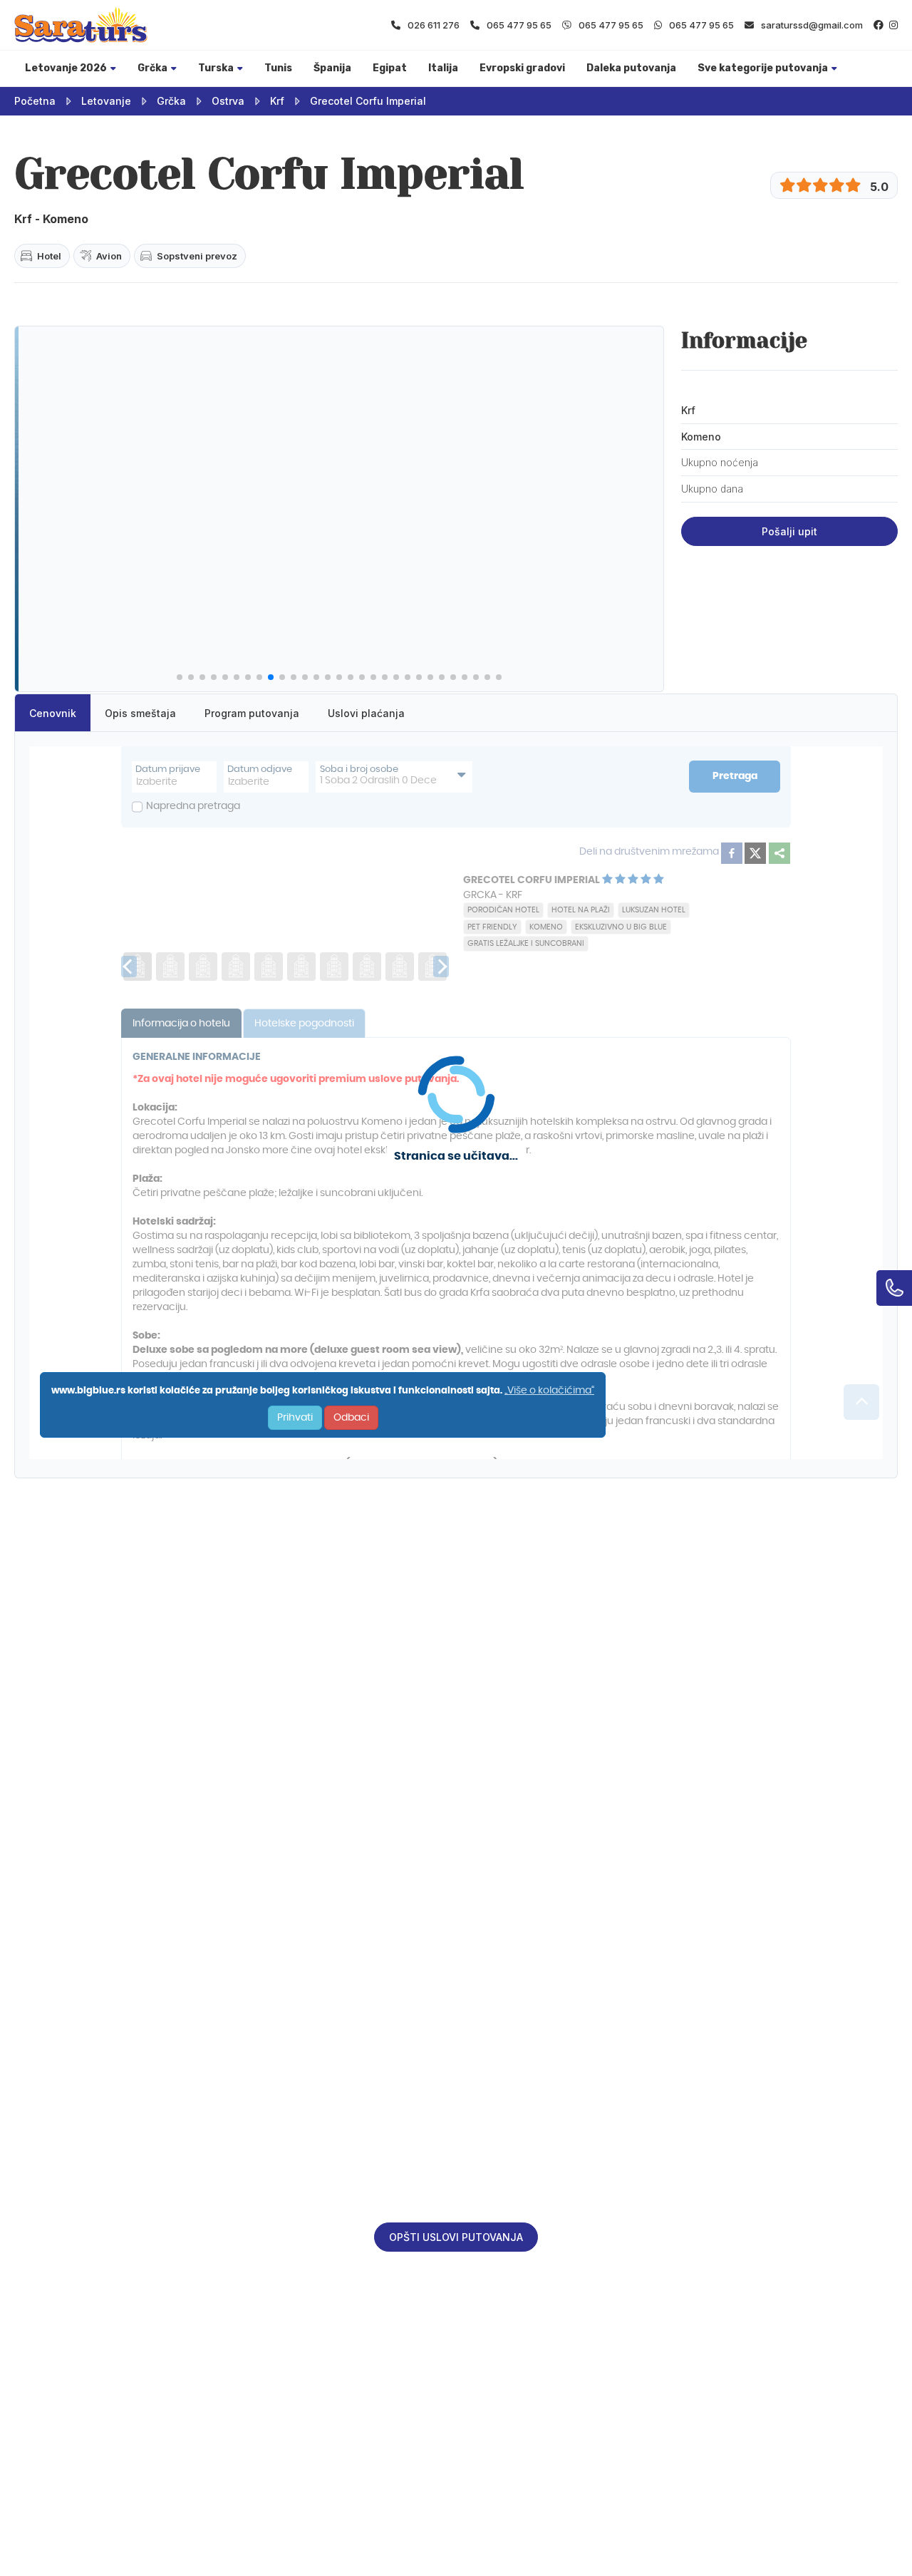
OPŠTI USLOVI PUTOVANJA (456, 2237)
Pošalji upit (789, 531)
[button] (180, 677)
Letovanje (106, 101)
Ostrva (228, 101)
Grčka (152, 68)
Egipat (390, 68)
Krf (277, 101)
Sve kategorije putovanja (763, 68)
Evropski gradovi (522, 68)
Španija (332, 68)
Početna (35, 101)
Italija (443, 68)
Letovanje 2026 (66, 68)
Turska (216, 68)
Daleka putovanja (631, 68)
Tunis (278, 68)
